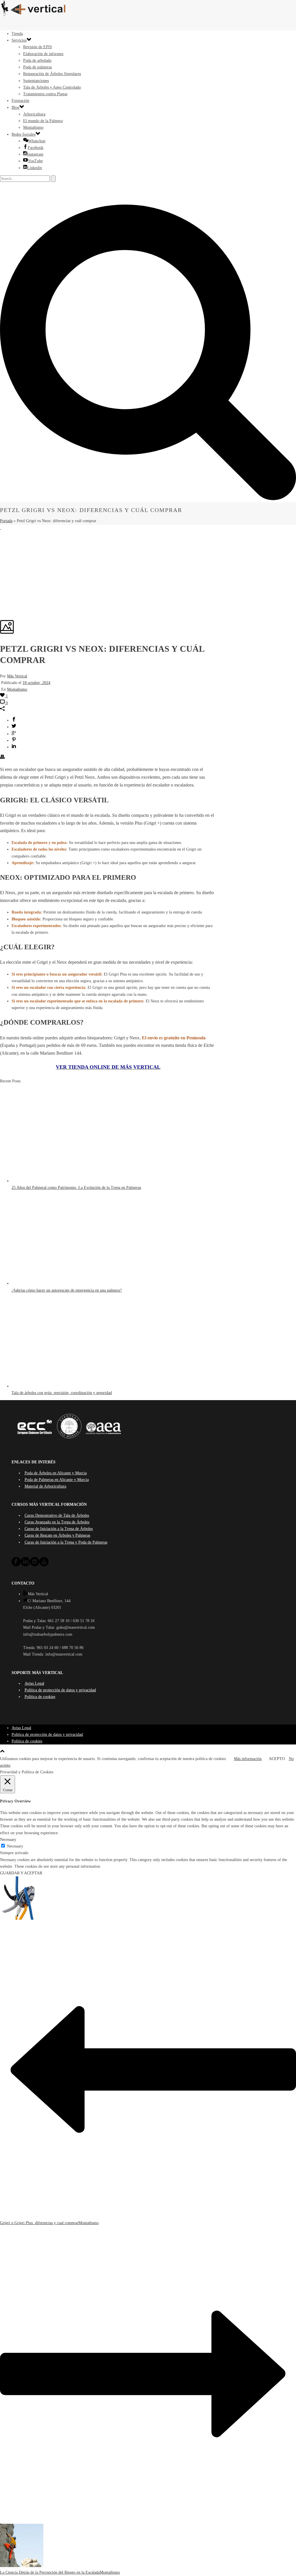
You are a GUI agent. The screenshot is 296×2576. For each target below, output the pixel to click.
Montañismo (33, 127)
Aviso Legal (34, 1683)
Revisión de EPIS (38, 47)
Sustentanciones (36, 81)
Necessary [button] (8, 1840)
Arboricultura (34, 114)
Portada (6, 521)
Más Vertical (17, 676)
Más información (248, 1759)
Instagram (35, 154)
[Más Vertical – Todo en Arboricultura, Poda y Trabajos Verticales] (148, 9)
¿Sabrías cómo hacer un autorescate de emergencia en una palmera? (67, 1290)
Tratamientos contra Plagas (45, 94)
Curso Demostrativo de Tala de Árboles (57, 1515)
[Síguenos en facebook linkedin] (25, 1565)
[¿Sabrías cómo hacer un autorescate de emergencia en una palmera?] (64, 1283)
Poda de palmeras (37, 67)
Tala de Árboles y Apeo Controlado (52, 87)
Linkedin (35, 168)
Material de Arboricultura (45, 1486)
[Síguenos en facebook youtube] (44, 1565)
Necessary (15, 1846)
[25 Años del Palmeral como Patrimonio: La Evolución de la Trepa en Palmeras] (64, 1181)
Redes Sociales (24, 134)
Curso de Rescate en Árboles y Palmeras (57, 1535)
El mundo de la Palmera (43, 121)
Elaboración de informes (43, 54)
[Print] (2, 758)
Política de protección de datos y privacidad (60, 1690)
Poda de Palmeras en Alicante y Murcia (57, 1480)
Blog (15, 108)
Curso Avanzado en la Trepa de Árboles (57, 1522)
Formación (20, 101)
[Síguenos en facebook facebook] (16, 1565)
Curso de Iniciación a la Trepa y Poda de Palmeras (66, 1542)
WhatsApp (37, 141)
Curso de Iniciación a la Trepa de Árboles (59, 1529)
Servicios (19, 40)
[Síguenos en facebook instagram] (35, 1565)
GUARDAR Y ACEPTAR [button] (21, 1873)
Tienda (17, 34)
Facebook (36, 148)
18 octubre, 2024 (36, 683)
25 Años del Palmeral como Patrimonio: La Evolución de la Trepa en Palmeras (76, 1188)
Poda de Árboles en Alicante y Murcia (56, 1473)
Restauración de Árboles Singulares (52, 74)
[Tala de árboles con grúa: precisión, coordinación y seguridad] (64, 1386)
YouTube (35, 161)
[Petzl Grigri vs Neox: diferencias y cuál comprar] (1, 528)
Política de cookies (40, 1697)
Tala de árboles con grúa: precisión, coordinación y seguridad (62, 1393)
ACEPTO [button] (277, 1759)
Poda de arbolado (37, 60)
